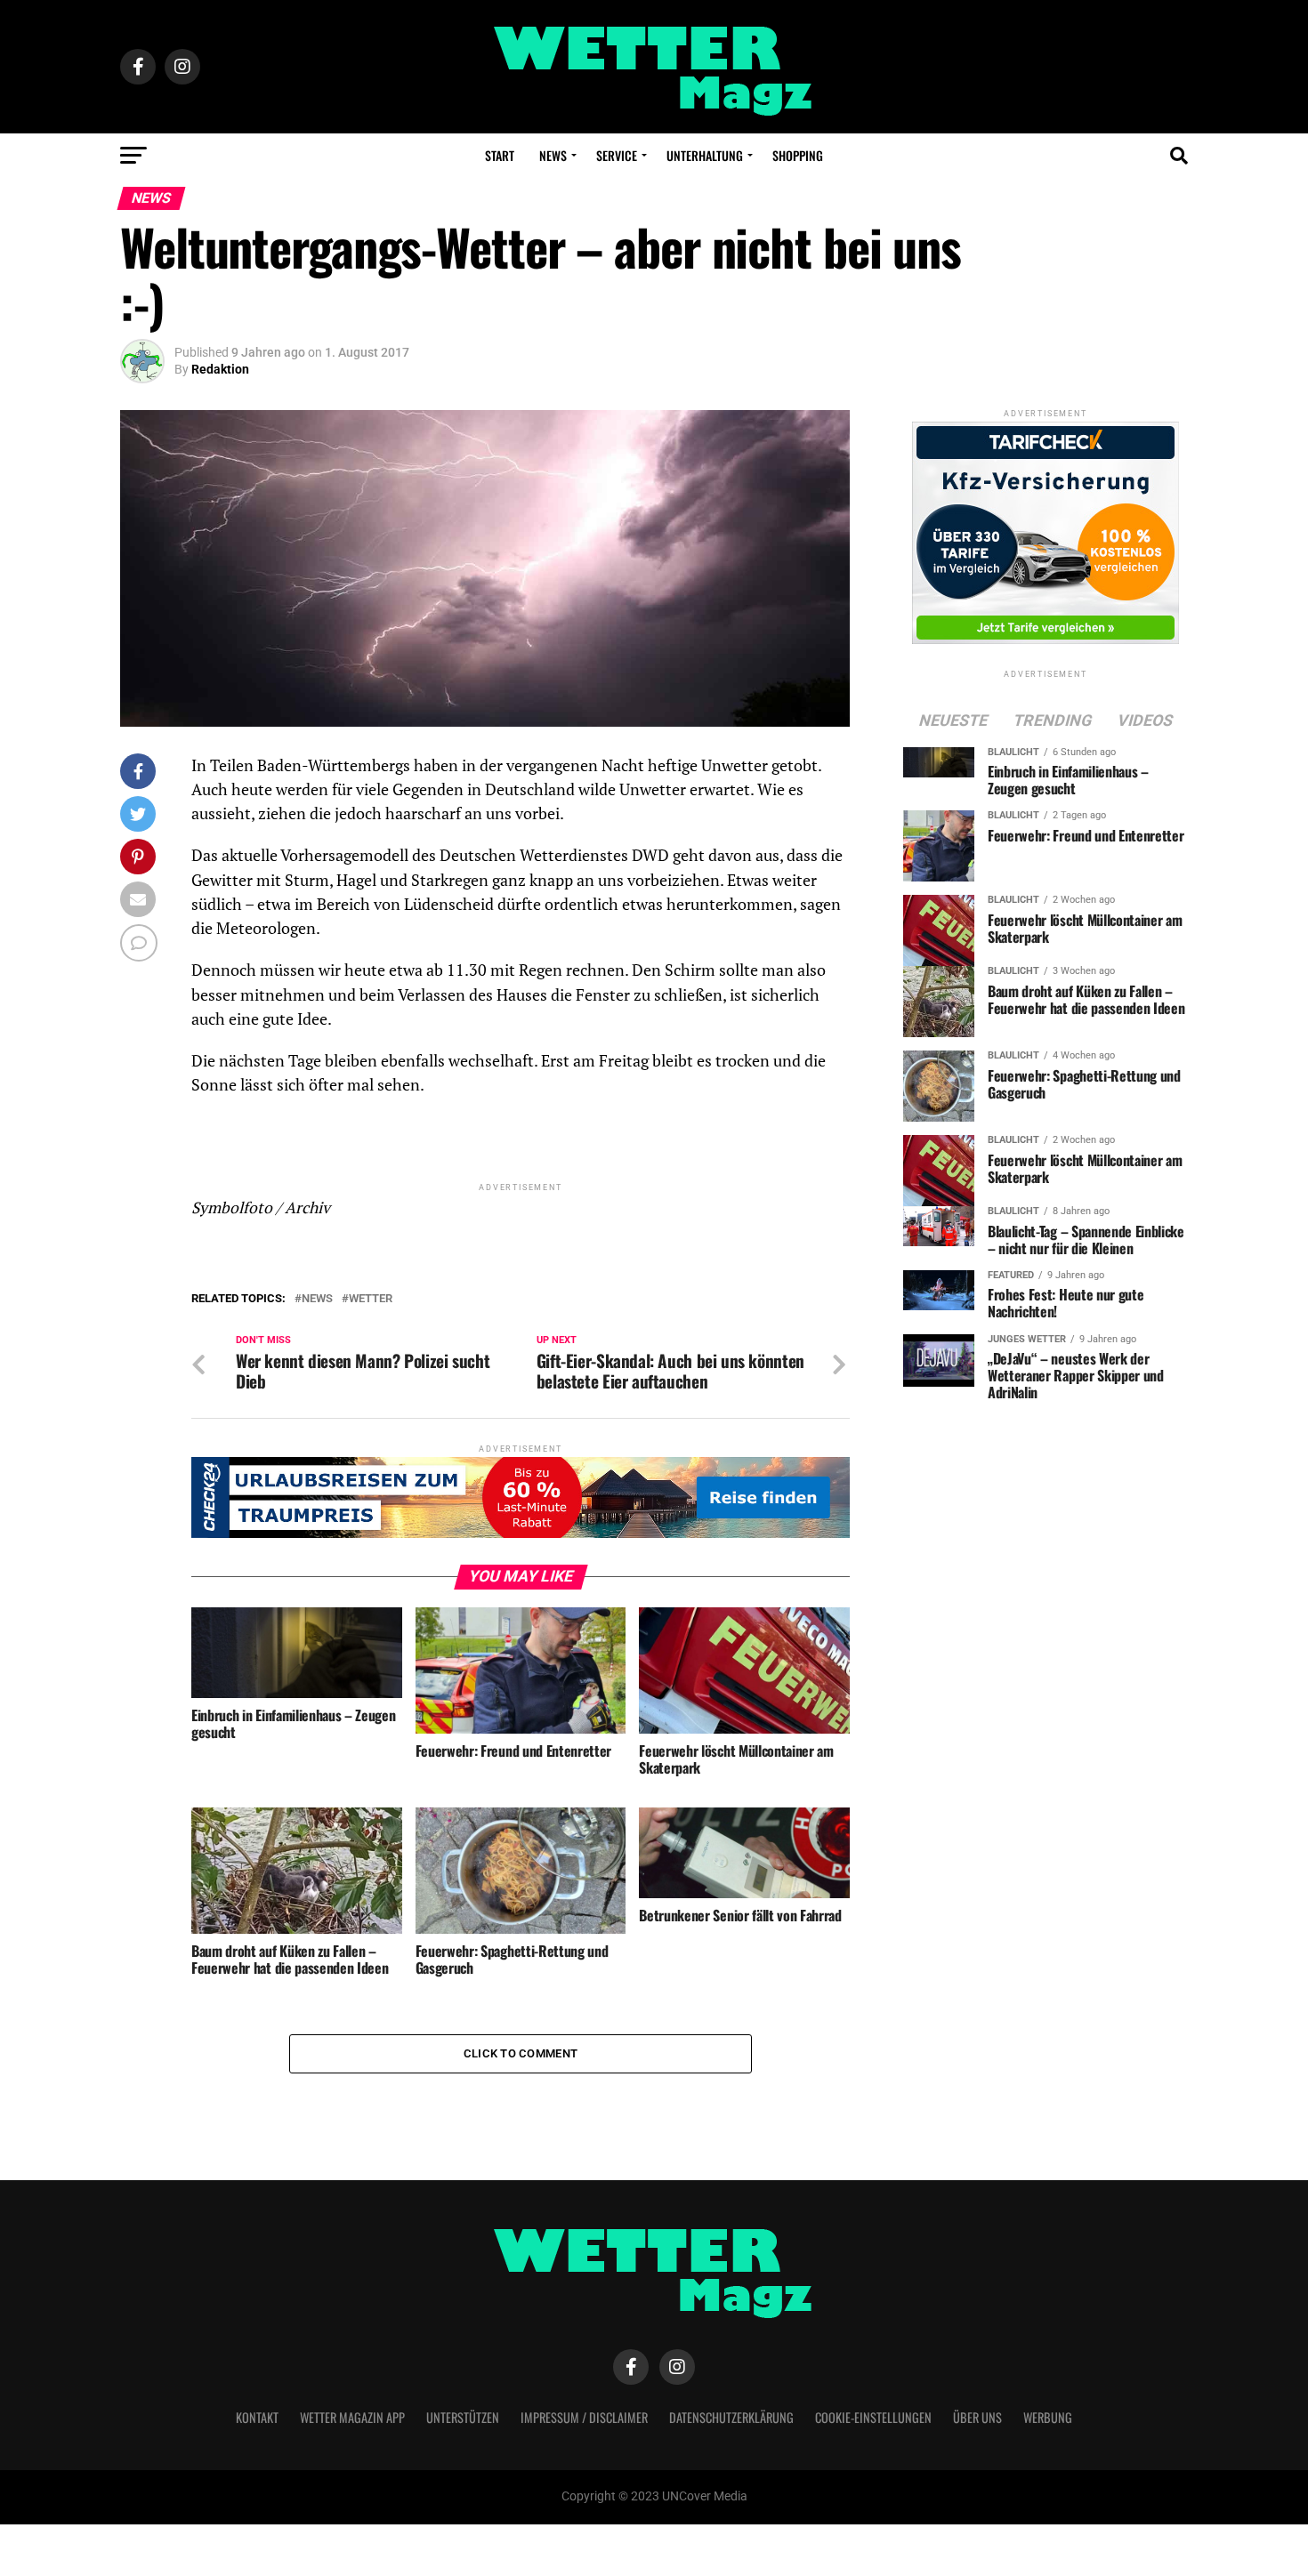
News (553, 155)
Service (617, 155)
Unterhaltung (705, 155)
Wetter (371, 1299)
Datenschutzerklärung (731, 2417)
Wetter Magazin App (352, 2417)
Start (500, 155)
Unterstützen (463, 2417)
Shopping (798, 155)
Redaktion (220, 369)
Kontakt (257, 2417)
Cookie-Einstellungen (873, 2417)
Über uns (977, 2417)
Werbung (1048, 2417)
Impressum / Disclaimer (584, 2417)
